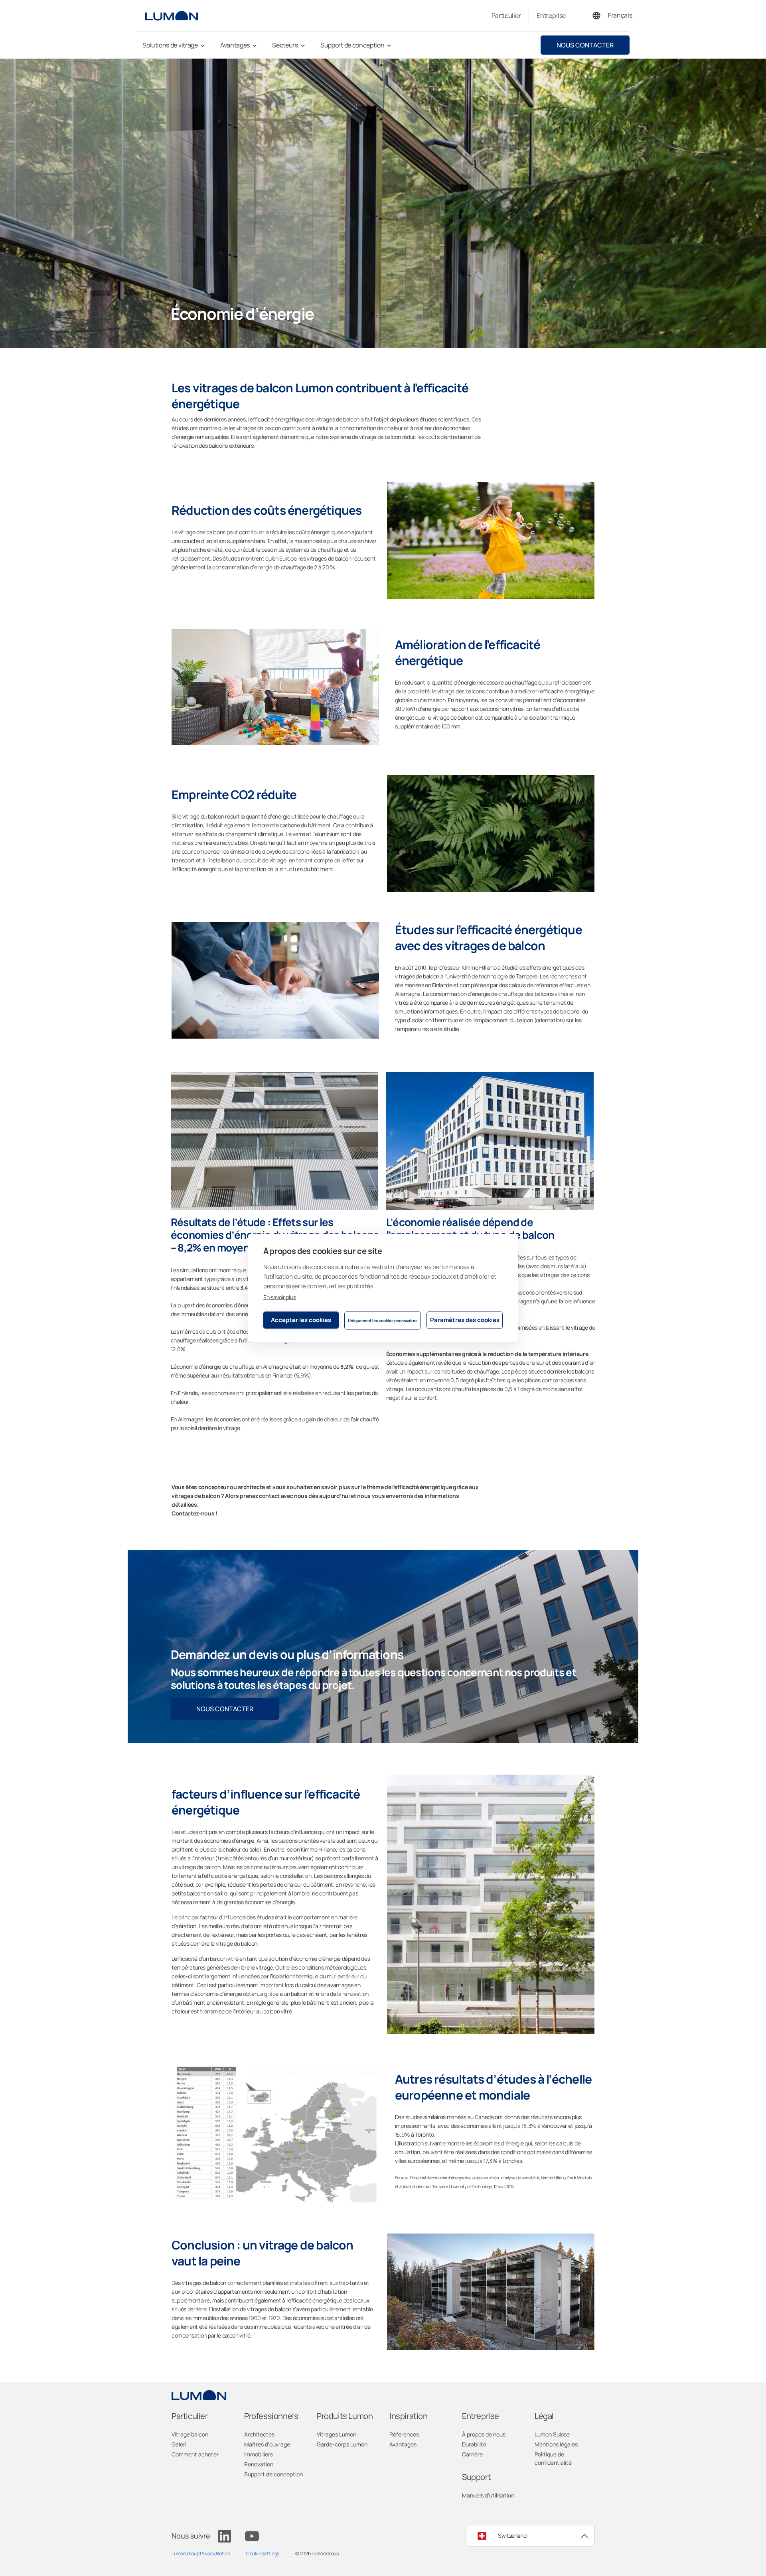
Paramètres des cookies (465, 1320)
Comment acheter (195, 2454)
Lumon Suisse (552, 2434)
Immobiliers (259, 2454)
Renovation (259, 2464)
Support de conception (273, 2474)
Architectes (259, 2434)
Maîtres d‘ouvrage (267, 2444)
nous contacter (585, 45)
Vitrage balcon (190, 2434)
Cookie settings (263, 2553)
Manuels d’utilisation (488, 2495)
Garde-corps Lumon (342, 2444)
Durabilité (474, 2444)
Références (404, 2434)
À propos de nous (484, 2434)
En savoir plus (280, 1297)
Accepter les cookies (301, 1320)
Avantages (403, 2444)
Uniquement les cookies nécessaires (383, 1320)
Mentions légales (556, 2444)
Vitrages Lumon (337, 2434)
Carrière (472, 2454)
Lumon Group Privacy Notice (201, 2553)
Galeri (179, 2444)
